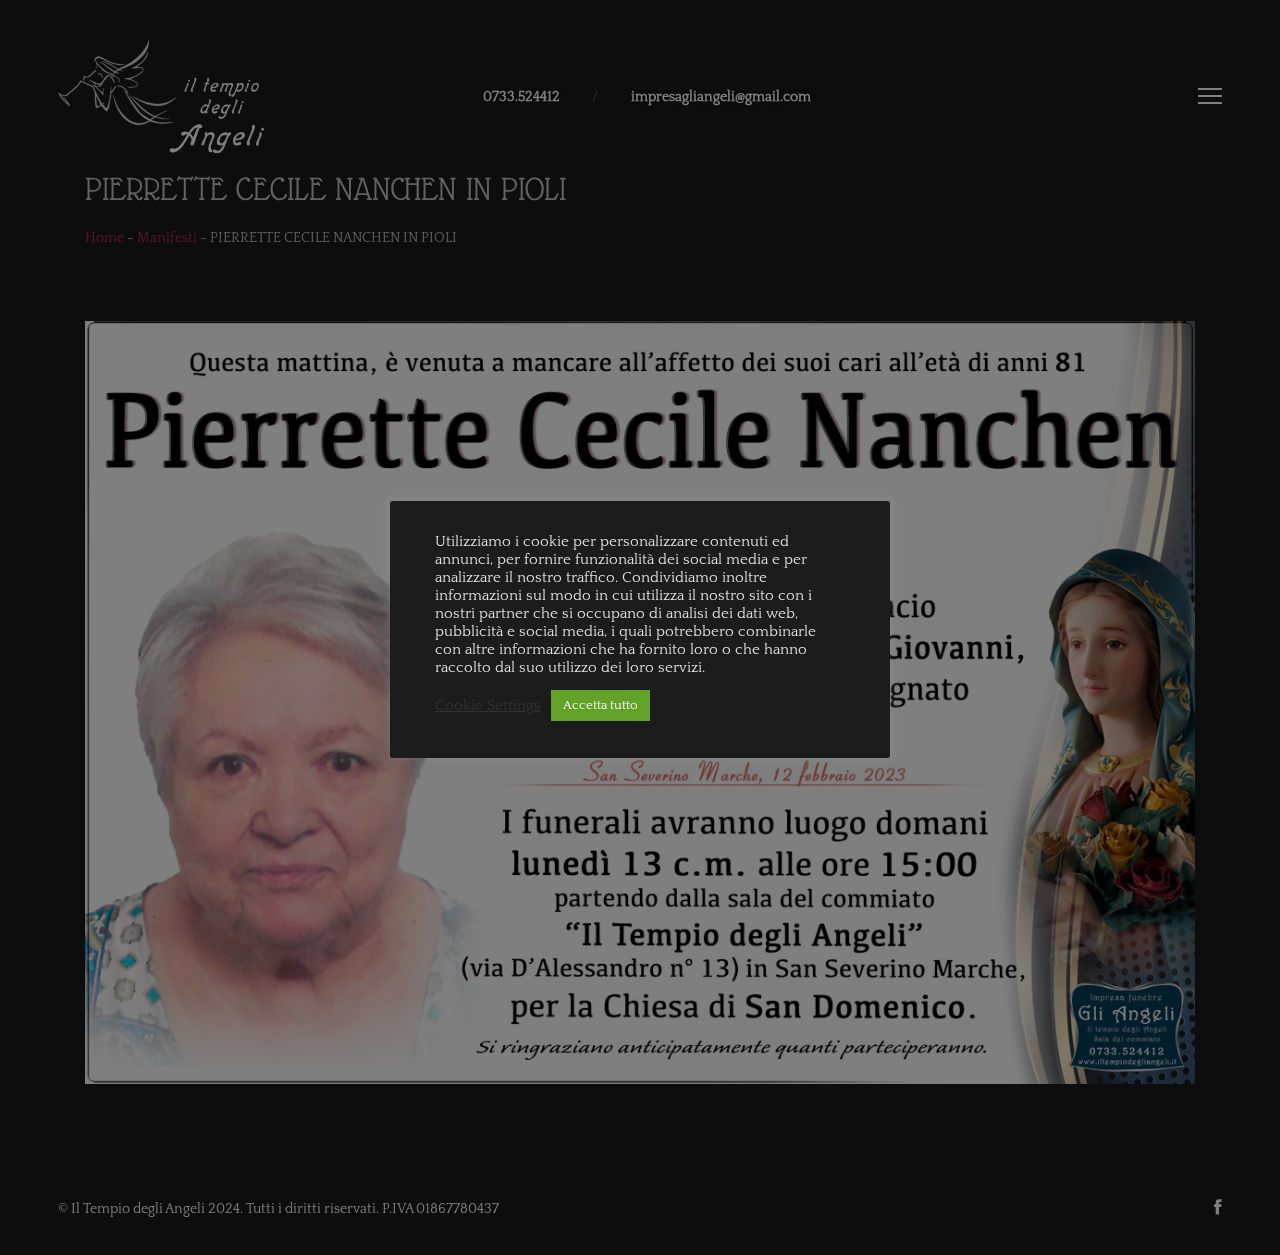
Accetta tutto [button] (600, 705)
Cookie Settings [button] (488, 706)
